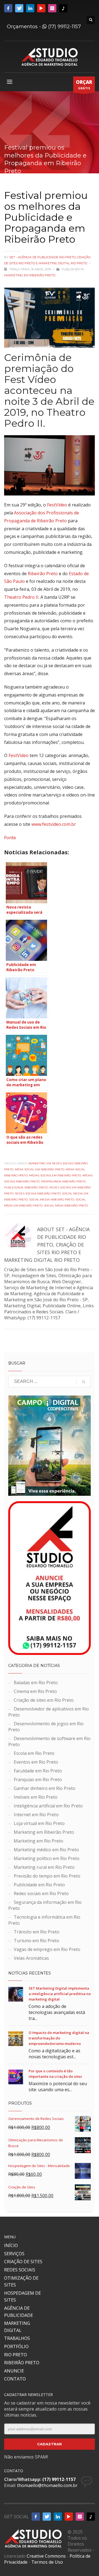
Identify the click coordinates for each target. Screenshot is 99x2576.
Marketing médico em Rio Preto (46, 1850)
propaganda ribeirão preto (63, 1181)
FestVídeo (57, 505)
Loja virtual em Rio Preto (39, 1823)
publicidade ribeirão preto (26, 1187)
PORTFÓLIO (16, 2346)
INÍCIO (11, 2245)
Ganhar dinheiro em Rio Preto (45, 1788)
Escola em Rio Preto (34, 1753)
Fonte (10, 838)
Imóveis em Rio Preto (36, 1797)
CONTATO (15, 2379)
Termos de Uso (47, 2562)
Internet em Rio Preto (36, 1815)
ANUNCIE (14, 2371)
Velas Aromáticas (31, 1958)
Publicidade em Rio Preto (39, 1885)
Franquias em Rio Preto (38, 1780)
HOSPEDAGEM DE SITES (23, 2297)
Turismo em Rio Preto (36, 1941)
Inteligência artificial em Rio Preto (48, 1806)
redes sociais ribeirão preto (38, 1194)
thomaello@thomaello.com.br (47, 2485)
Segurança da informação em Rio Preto (45, 1905)
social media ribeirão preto (52, 1200)
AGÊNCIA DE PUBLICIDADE (19, 2312)
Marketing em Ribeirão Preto (30, 275)
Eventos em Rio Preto (36, 1762)
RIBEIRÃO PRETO (22, 2363)
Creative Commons (46, 2556)
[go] (84, 1382)
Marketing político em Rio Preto (47, 1858)
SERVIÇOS (14, 2254)
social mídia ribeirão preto (66, 1206)
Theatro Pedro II (21, 597)
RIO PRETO (16, 2355)
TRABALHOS (17, 2338)
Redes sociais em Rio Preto (41, 1893)
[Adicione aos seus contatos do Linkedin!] (30, 8)
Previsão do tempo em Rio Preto (47, 1876)
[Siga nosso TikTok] (63, 8)
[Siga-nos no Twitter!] (19, 8)
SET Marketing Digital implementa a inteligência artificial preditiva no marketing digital (60, 1994)
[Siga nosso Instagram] (52, 8)
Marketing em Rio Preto (38, 1841)
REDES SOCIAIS (20, 2270)
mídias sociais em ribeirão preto (55, 1175)
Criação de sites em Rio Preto (44, 1700)
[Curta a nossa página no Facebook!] (8, 8)
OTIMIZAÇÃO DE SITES (21, 2282)
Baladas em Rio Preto (36, 1683)
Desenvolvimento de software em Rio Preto (49, 1741)
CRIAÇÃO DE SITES (23, 2262)
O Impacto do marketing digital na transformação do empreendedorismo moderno (59, 2038)
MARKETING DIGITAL (17, 2327)
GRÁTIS (84, 84)
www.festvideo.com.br (54, 824)
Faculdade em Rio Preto (38, 1771)
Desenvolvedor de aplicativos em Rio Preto (49, 1712)
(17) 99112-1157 (64, 27)
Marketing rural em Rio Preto (44, 1867)
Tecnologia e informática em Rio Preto (44, 1920)
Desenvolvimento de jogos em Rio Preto (46, 1727)
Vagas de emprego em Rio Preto (47, 1949)
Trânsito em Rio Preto (37, 1932)
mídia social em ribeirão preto (40, 1169)
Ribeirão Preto (43, 574)
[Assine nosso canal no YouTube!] (41, 8)
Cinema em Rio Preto (35, 1691)
